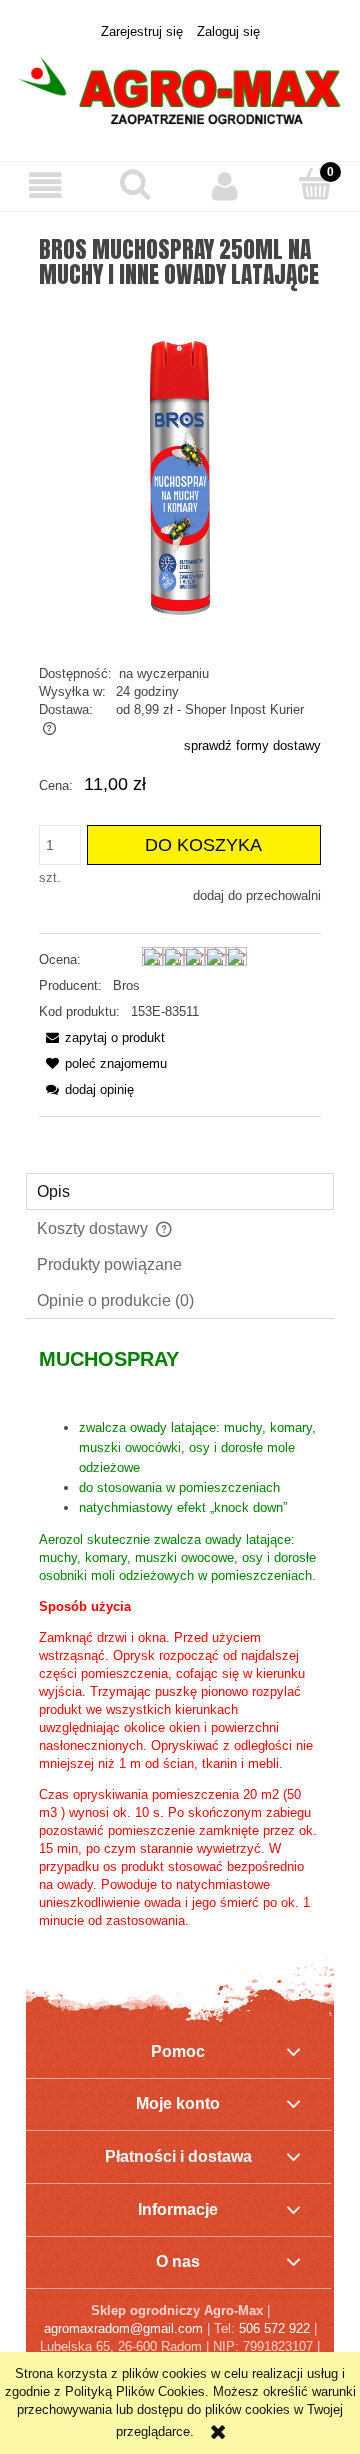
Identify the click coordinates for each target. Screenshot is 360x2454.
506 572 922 (274, 2328)
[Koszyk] (315, 184)
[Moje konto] (225, 185)
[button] (45, 185)
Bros (126, 985)
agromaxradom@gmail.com (123, 2328)
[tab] (180, 1191)
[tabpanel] (180, 1639)
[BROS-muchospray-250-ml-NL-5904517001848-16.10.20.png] (180, 476)
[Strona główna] (180, 90)
